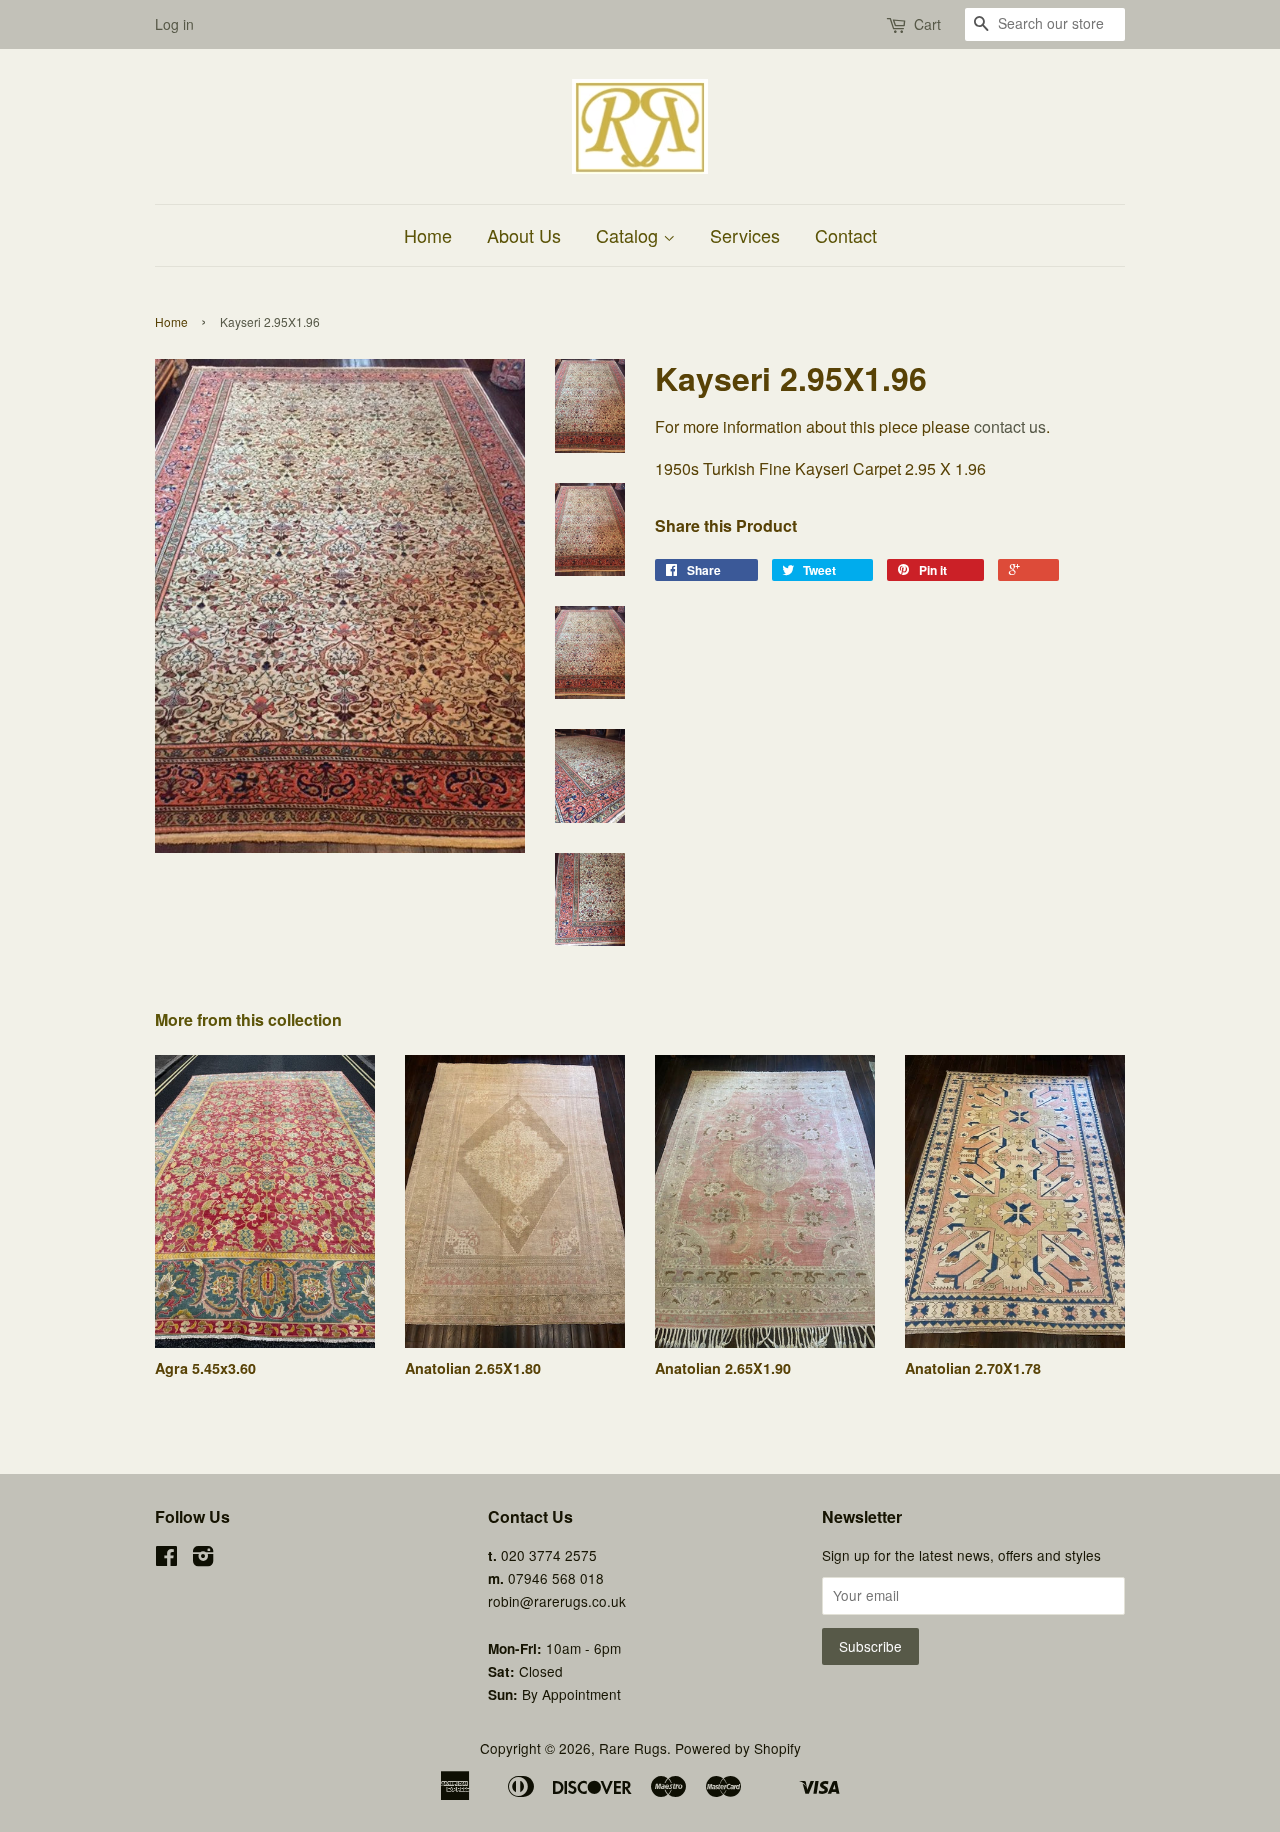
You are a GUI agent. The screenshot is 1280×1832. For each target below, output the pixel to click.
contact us (1010, 426)
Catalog (629, 235)
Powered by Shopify (738, 1748)
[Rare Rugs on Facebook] (166, 1559)
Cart (927, 24)
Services (745, 235)
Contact (846, 235)
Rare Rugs (633, 1748)
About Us (524, 235)
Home (428, 235)
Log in (174, 24)
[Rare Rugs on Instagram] (203, 1559)
